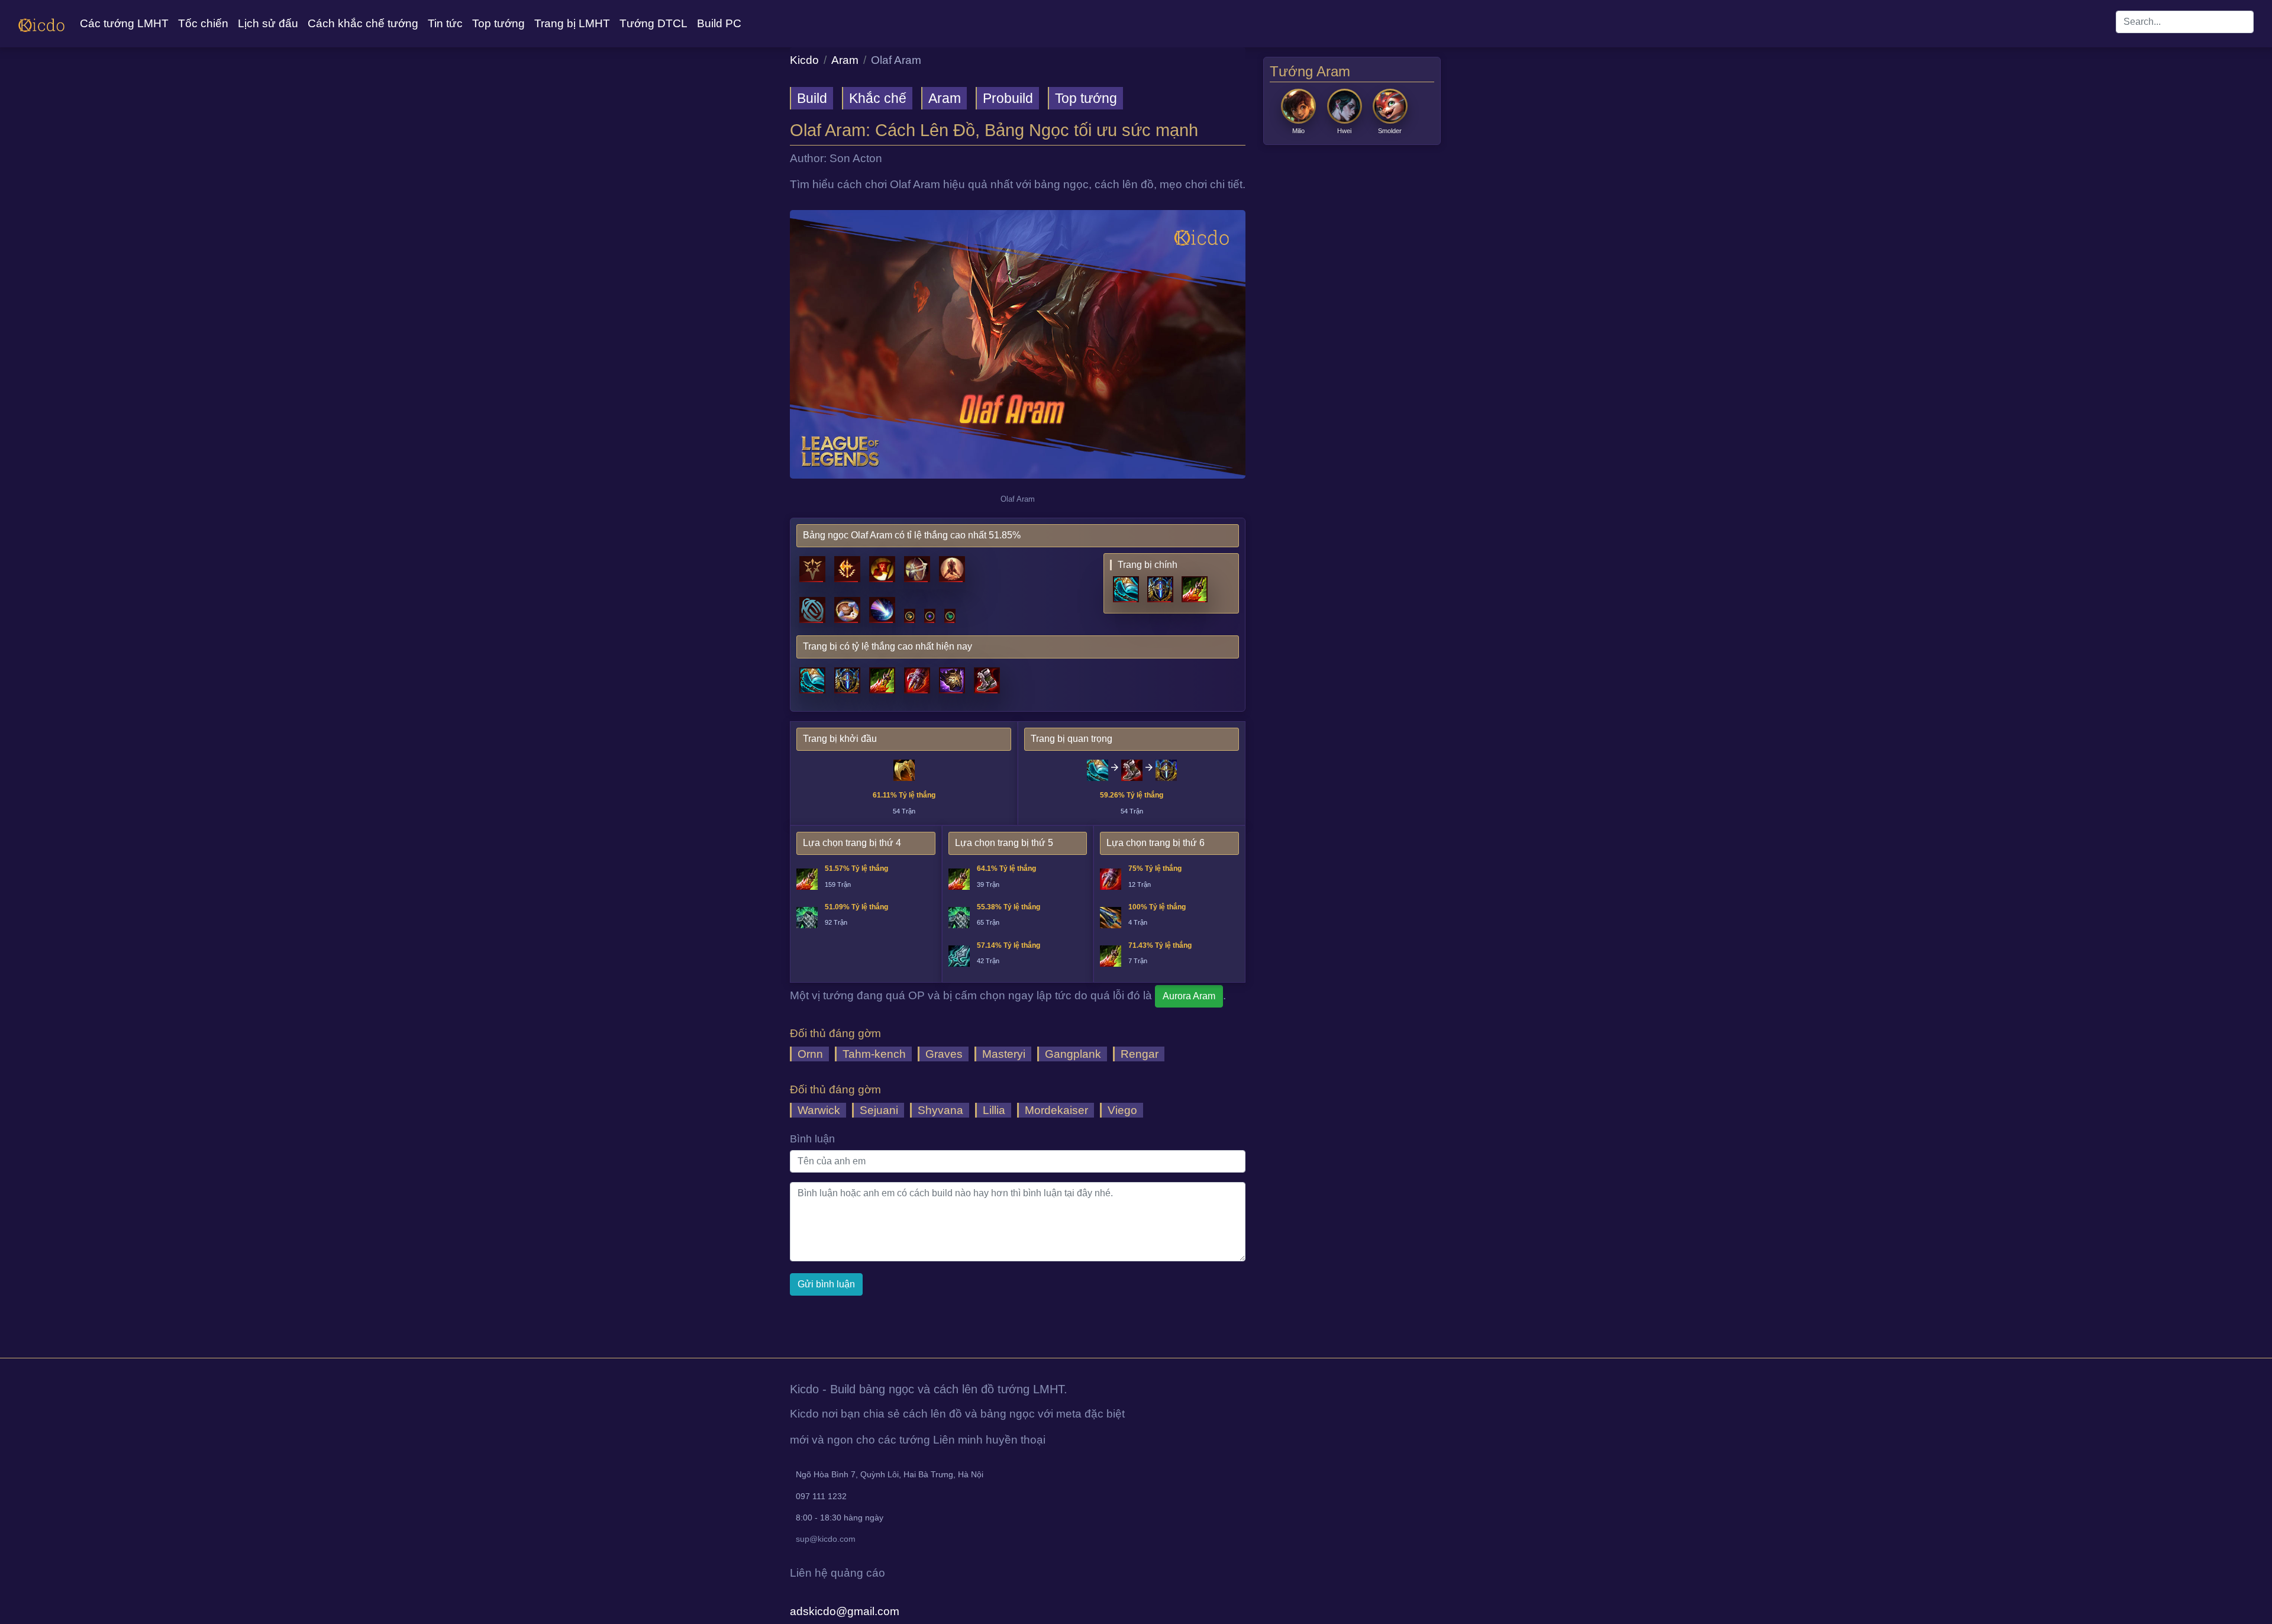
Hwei (1344, 131)
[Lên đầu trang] (1, 1344)
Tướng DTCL (653, 23)
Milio (1298, 131)
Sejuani (879, 1110)
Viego (1122, 1110)
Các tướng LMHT (124, 23)
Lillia (994, 1110)
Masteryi (1004, 1054)
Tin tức (445, 23)
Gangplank (1073, 1054)
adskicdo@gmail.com (845, 1611)
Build (812, 98)
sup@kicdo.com (826, 1539)
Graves (944, 1054)
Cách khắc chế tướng (363, 23)
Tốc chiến (203, 23)
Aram (845, 60)
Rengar (1140, 1054)
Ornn (810, 1054)
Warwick (819, 1110)
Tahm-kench (874, 1054)
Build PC (719, 23)
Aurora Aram (1189, 996)
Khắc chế (878, 98)
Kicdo (804, 60)
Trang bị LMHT (572, 23)
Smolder (1390, 131)
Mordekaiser (1056, 1110)
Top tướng (498, 23)
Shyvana (940, 1110)
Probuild (1008, 98)
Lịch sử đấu (268, 23)
